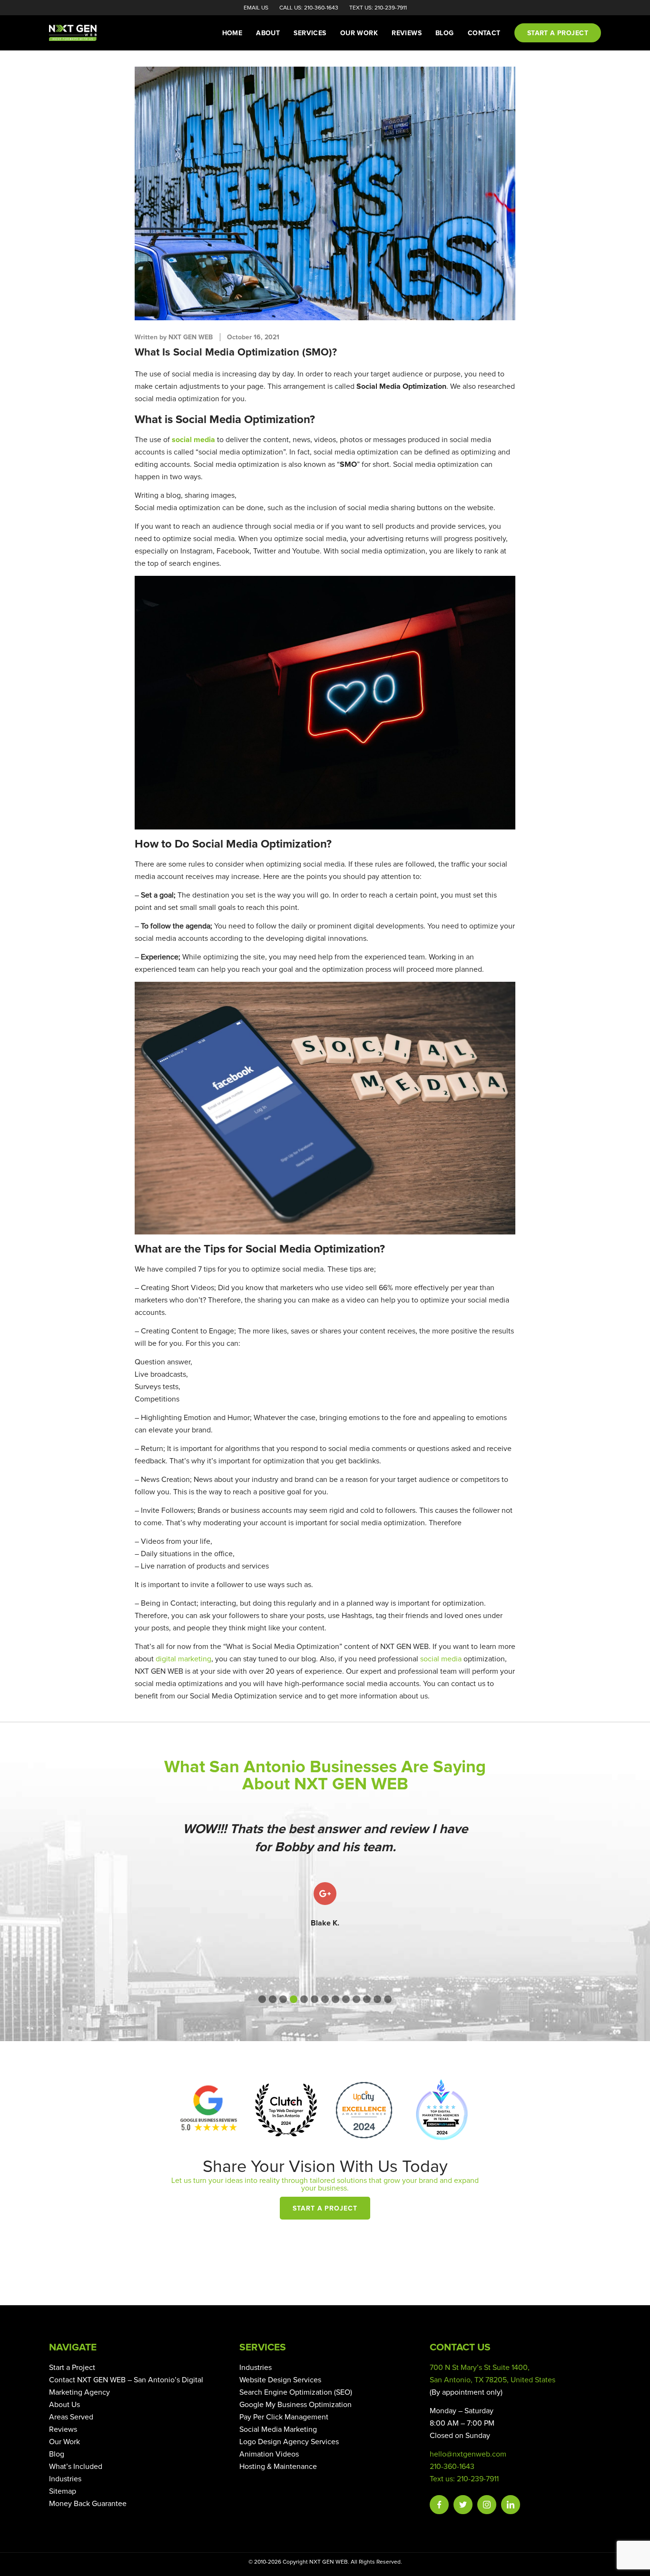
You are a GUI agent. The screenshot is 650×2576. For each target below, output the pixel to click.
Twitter (463, 2505)
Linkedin (511, 2505)
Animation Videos (269, 2454)
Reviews (407, 33)
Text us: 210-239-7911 (464, 2479)
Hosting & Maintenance (278, 2467)
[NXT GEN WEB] (87, 33)
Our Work (359, 33)
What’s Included (76, 2467)
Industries (65, 2479)
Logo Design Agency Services (289, 2442)
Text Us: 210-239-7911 (378, 8)
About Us (64, 2405)
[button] (262, 1999)
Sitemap (63, 2491)
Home (232, 33)
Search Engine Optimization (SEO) (296, 2392)
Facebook (439, 2505)
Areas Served (71, 2417)
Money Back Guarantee (88, 2504)
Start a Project (325, 2209)
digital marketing (183, 1659)
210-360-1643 (452, 2467)
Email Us (256, 8)
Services (310, 33)
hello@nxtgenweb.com (468, 2454)
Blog (445, 33)
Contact (484, 33)
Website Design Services (280, 2380)
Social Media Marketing (278, 2429)
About (268, 33)
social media (441, 1659)
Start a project (558, 33)
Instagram (487, 2505)
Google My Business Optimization (295, 2405)
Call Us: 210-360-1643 (309, 8)
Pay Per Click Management (284, 2417)
